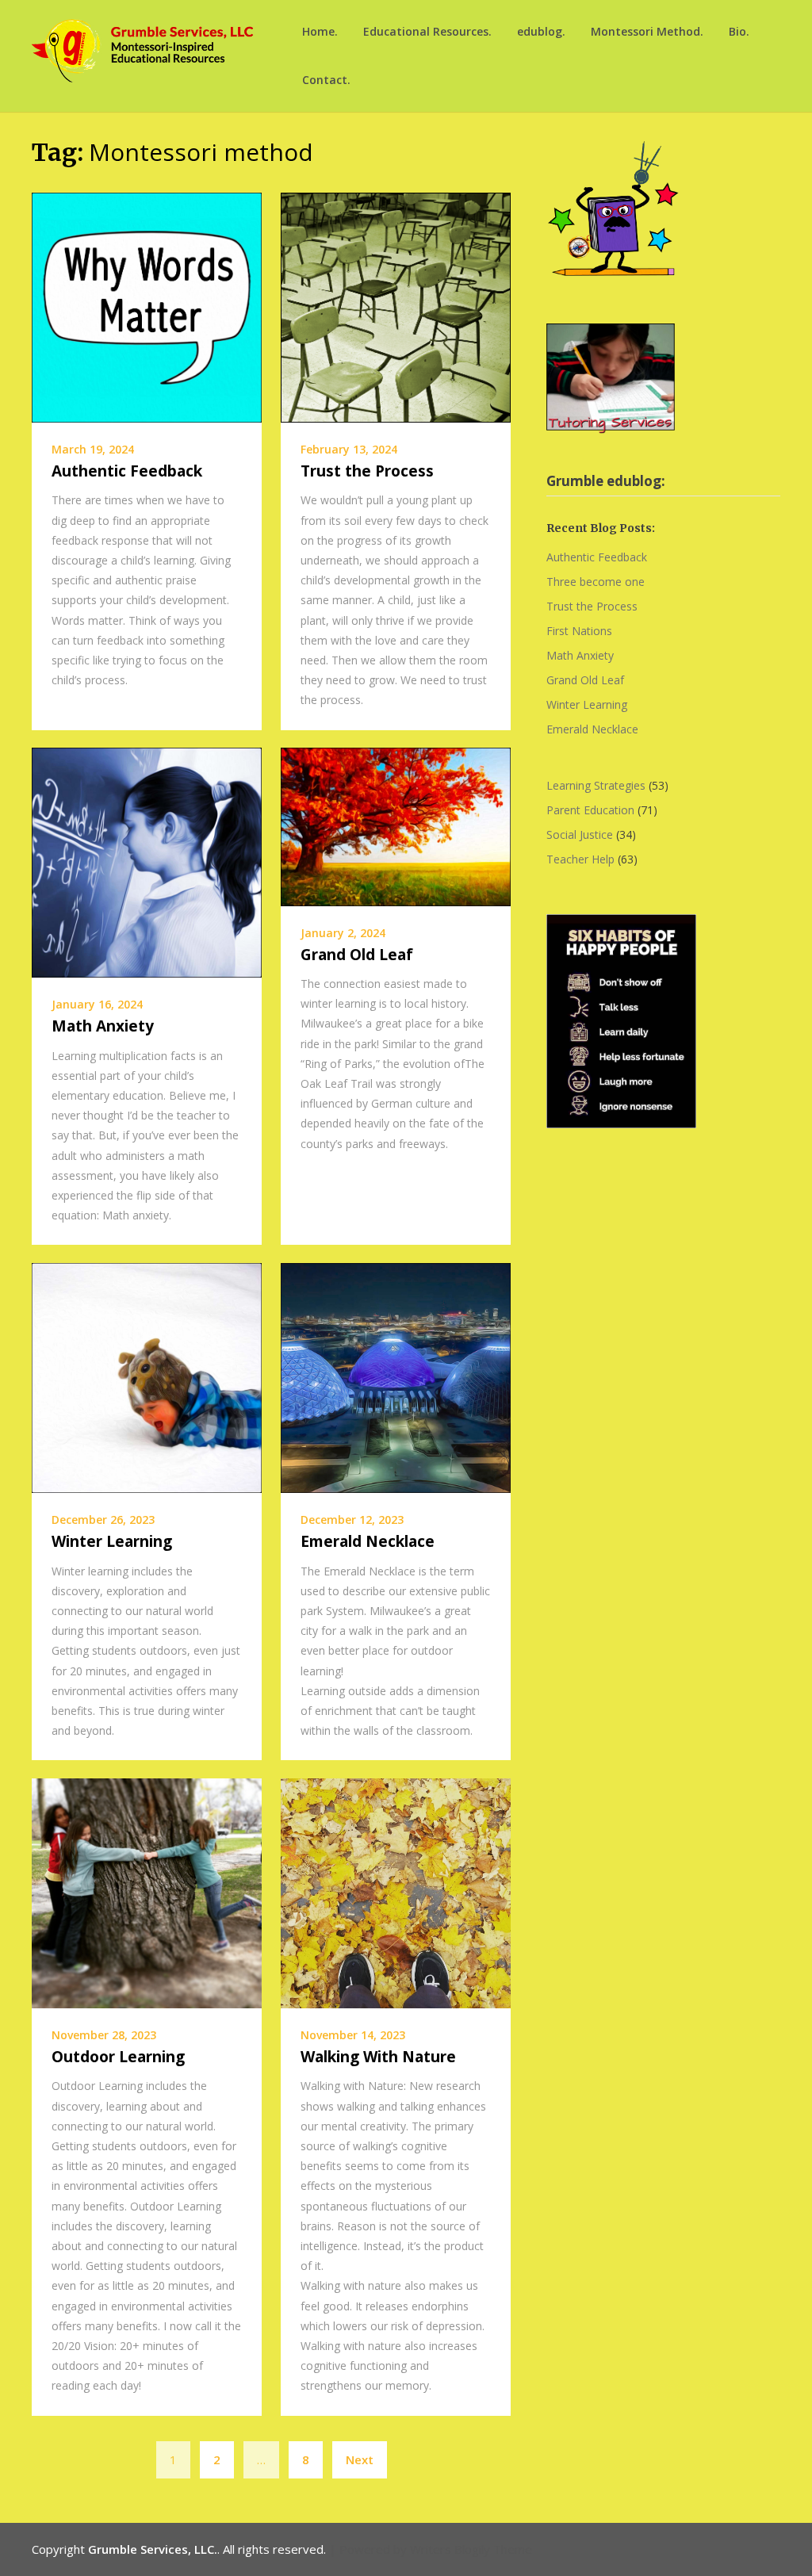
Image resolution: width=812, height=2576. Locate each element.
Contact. (326, 80)
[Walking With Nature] (396, 1892)
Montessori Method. (647, 31)
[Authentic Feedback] (147, 306)
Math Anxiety (103, 1026)
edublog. (541, 31)
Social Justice (580, 834)
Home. (320, 31)
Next (360, 2459)
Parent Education (590, 810)
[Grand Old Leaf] (396, 825)
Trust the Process (367, 471)
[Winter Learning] (147, 1376)
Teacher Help (580, 859)
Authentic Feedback (127, 471)
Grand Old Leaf (357, 955)
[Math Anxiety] (147, 861)
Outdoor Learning (118, 2057)
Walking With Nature (378, 2057)
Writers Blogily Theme (471, 2549)
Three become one (596, 582)
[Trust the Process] (396, 306)
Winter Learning (112, 1541)
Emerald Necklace (368, 1541)
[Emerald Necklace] (396, 1376)
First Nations (579, 631)
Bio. (739, 31)
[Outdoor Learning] (147, 1892)
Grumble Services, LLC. (153, 2549)
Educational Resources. (427, 31)
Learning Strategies (596, 785)
